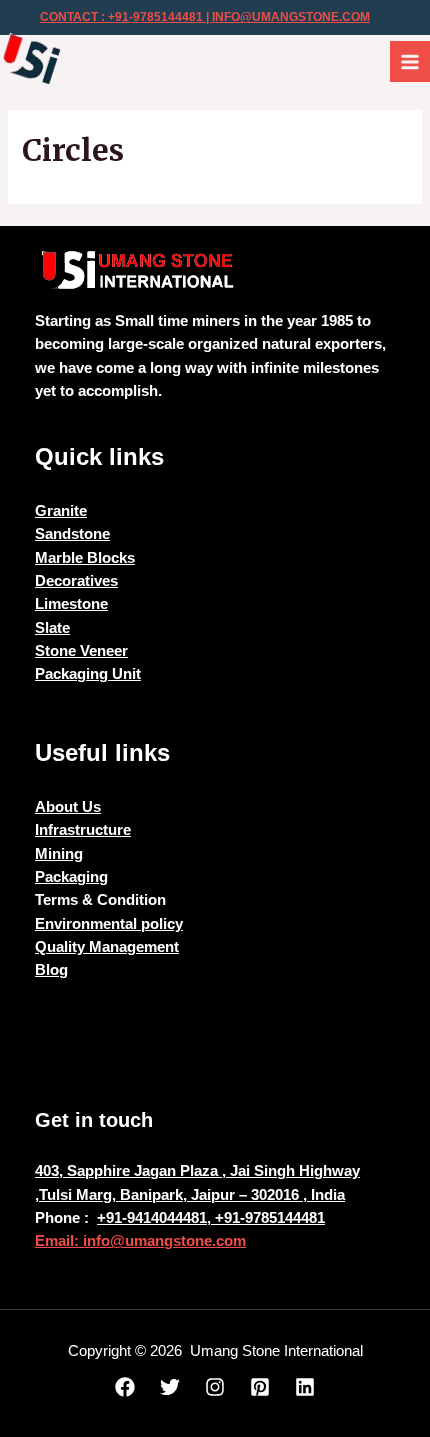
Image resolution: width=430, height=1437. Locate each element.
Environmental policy (109, 924)
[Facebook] (125, 1387)
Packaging (71, 877)
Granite (61, 511)
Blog (51, 970)
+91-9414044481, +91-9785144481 (211, 1218)
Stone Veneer (81, 651)
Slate (52, 628)
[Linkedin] (305, 1387)
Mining (59, 854)
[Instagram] (215, 1387)
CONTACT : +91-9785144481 (121, 17)
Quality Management (107, 947)
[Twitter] (170, 1387)
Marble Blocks (85, 558)
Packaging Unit (88, 674)
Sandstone (72, 534)
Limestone (71, 604)
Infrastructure (83, 830)
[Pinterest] (260, 1387)
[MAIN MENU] (410, 61)
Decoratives (76, 581)
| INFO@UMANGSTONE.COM (286, 17)
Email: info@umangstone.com (140, 1241)
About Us (68, 807)
